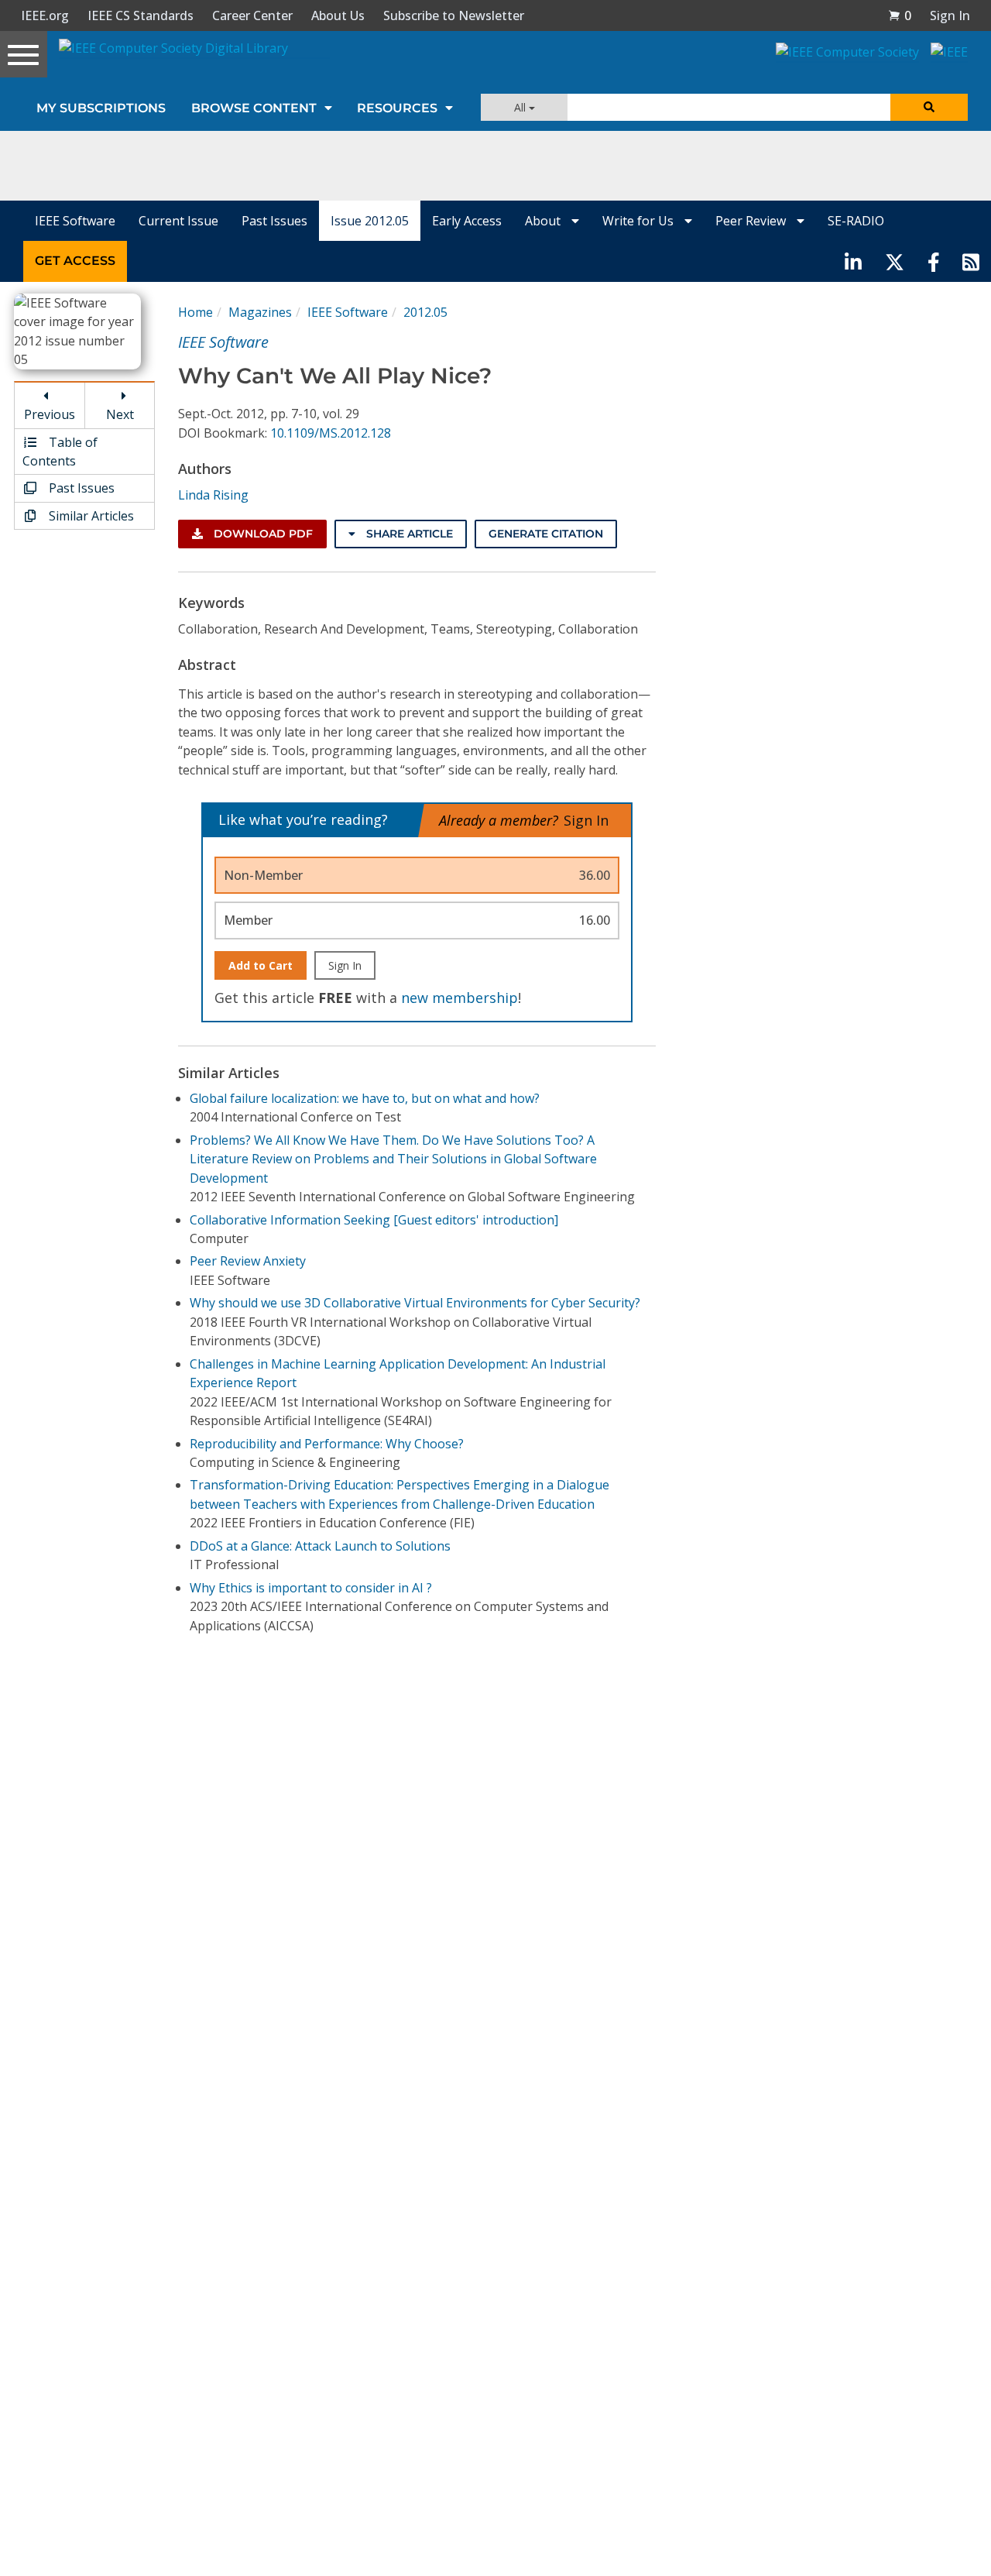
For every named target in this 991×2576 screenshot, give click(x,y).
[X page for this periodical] (895, 261)
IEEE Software (75, 221)
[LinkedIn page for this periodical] (853, 261)
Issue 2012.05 (370, 221)
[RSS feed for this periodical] (971, 261)
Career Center (252, 15)
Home (195, 312)
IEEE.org (45, 15)
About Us (338, 15)
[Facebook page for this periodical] (934, 261)
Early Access (467, 221)
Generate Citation (546, 534)
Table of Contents (60, 452)
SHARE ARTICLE (408, 534)
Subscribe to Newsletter (454, 15)
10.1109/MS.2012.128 (331, 433)
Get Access (75, 261)
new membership (459, 998)
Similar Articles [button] (90, 516)
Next (120, 414)
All (521, 107)
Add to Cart (261, 965)
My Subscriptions (101, 108)
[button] (900, 15)
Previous (50, 414)
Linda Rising (213, 495)
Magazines (260, 312)
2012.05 (425, 312)
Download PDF (262, 534)
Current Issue (178, 221)
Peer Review (752, 221)
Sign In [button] (950, 15)
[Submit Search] (929, 107)
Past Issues (274, 221)
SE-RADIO (856, 221)
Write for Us (640, 221)
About (544, 221)
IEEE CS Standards (141, 15)
